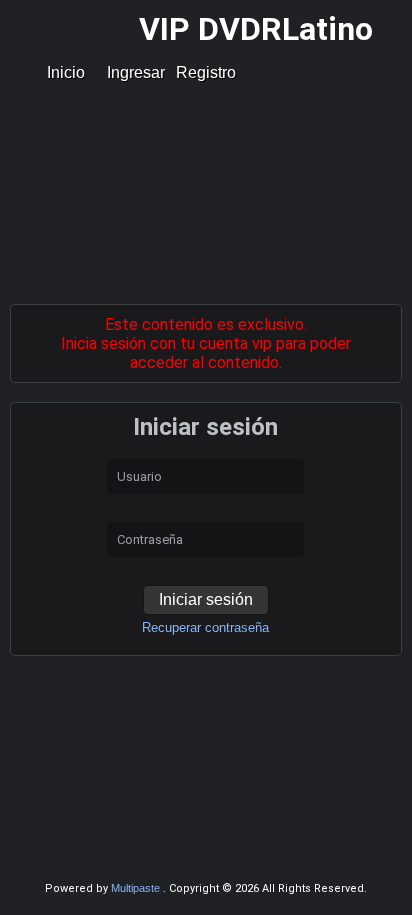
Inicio (66, 72)
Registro (206, 72)
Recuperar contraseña (205, 627)
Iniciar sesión (206, 599)
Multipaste (137, 888)
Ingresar (136, 72)
